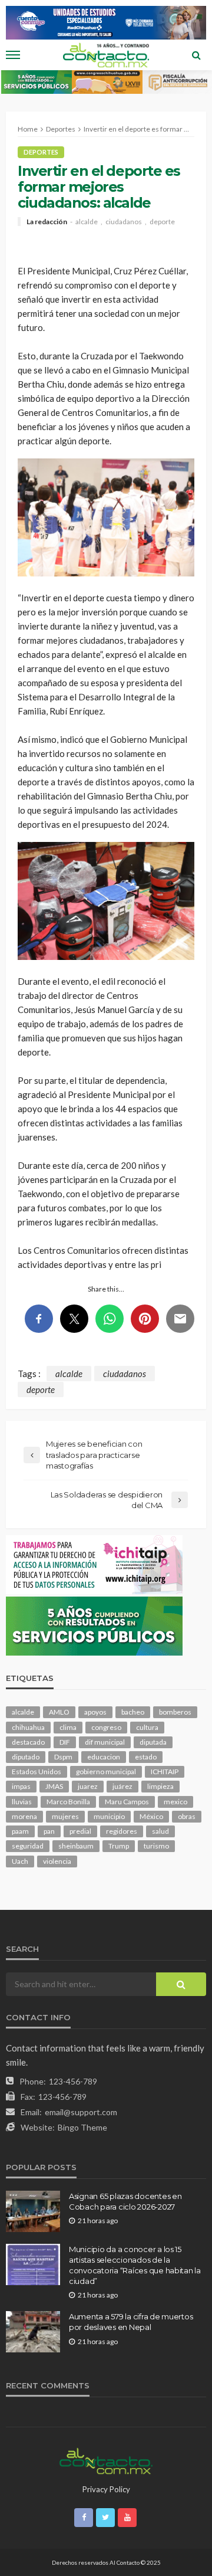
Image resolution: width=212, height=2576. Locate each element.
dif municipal (105, 1742)
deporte (162, 222)
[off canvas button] (13, 55)
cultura (147, 1727)
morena (24, 1816)
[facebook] (84, 2518)
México (151, 1816)
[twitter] (105, 2518)
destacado (28, 1742)
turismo (156, 1846)
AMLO (59, 1712)
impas (21, 1786)
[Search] (196, 55)
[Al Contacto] (106, 2460)
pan (49, 1831)
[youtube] (127, 2518)
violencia (57, 1861)
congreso (106, 1727)
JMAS (54, 1786)
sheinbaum (76, 1846)
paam (20, 1831)
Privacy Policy (106, 2489)
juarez (88, 1786)
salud (160, 1831)
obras (187, 1816)
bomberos (175, 1712)
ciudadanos (124, 222)
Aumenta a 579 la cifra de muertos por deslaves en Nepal (131, 2322)
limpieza (160, 1786)
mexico (175, 1802)
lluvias (22, 1802)
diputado (26, 1757)
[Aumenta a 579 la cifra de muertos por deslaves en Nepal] (33, 2332)
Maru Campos (127, 1802)
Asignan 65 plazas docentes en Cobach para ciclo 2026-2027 (125, 2201)
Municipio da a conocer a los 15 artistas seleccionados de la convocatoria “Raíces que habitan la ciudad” (135, 2265)
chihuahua (28, 1727)
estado (146, 1757)
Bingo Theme (82, 2127)
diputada (153, 1742)
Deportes (41, 152)
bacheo (133, 1712)
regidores (122, 1831)
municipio (109, 1816)
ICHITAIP (165, 1772)
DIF (65, 1742)
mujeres (65, 1816)
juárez (122, 1786)
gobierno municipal (106, 1772)
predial (80, 1831)
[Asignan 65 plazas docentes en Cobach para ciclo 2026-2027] (33, 2211)
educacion (104, 1757)
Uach (20, 1861)
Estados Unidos (37, 1772)
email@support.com (81, 2112)
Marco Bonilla (68, 1802)
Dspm (63, 1757)
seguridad (28, 1846)
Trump (119, 1846)
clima (68, 1727)
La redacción (47, 222)
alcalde (87, 222)
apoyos (95, 1712)
